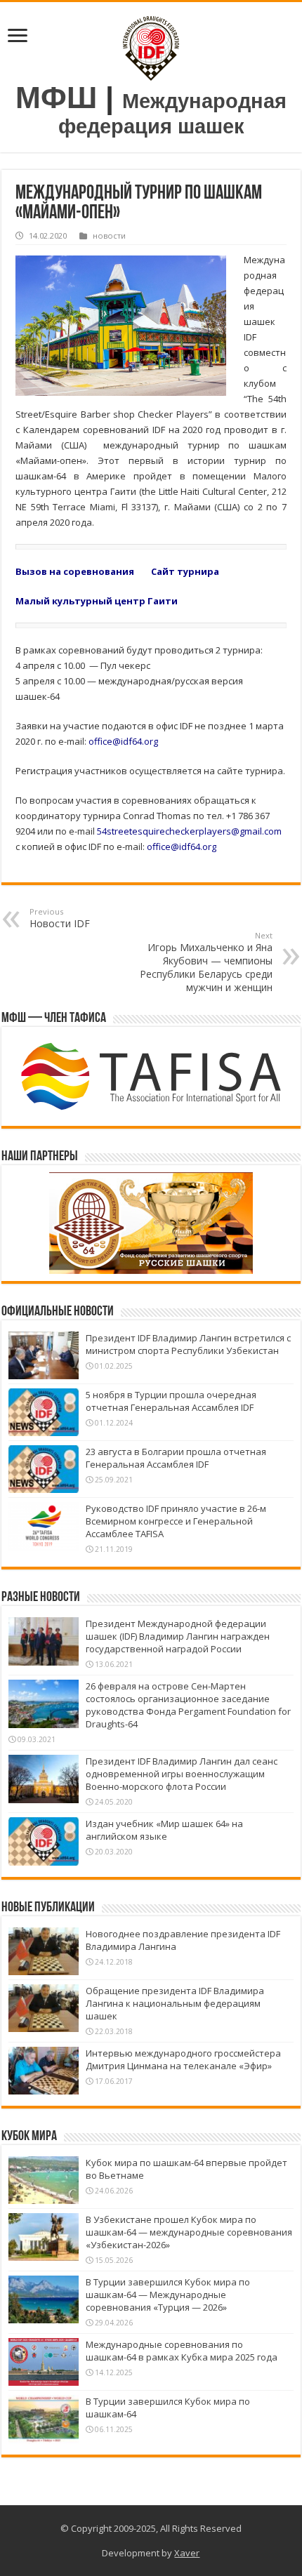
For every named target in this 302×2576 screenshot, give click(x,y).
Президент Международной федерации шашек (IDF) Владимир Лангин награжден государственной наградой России (178, 1636)
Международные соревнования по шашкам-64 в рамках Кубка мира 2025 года (182, 2351)
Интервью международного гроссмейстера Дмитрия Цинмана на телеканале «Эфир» (183, 2059)
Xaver (187, 2553)
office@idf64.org (123, 741)
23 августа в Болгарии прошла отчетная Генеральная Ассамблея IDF (176, 1458)
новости (109, 235)
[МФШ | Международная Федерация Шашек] (151, 45)
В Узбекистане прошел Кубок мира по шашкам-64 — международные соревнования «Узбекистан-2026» (189, 2232)
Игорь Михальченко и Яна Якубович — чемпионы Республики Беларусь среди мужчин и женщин (206, 962)
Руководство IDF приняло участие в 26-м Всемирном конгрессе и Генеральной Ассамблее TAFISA (176, 1521)
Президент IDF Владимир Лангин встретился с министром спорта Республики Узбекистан (188, 1344)
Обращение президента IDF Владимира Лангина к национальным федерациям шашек (175, 2003)
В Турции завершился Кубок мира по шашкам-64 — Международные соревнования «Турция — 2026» (168, 2295)
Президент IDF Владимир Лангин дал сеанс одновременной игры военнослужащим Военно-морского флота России (182, 1774)
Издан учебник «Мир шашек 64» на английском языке (164, 1830)
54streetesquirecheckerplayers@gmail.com (189, 831)
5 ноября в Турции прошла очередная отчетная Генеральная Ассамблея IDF (171, 1401)
